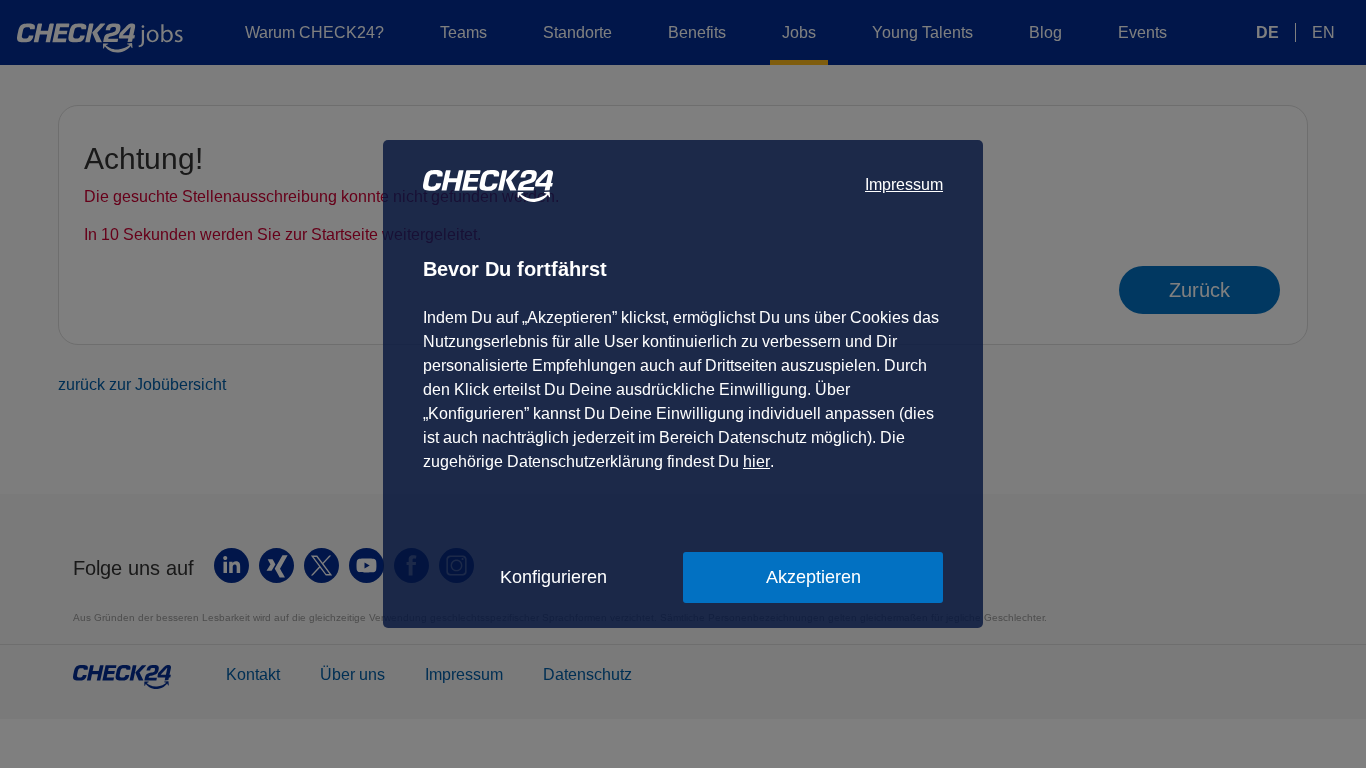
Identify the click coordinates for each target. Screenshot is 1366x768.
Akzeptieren (813, 577)
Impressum (904, 184)
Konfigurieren (553, 577)
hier (756, 461)
